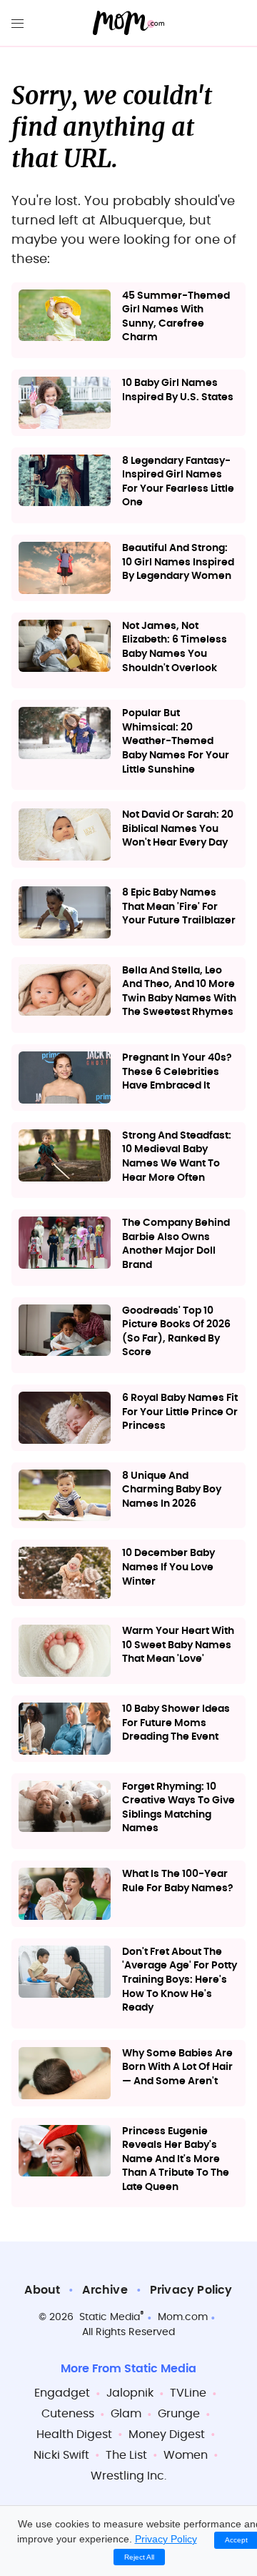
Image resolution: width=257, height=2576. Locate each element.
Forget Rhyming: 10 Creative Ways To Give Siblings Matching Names (178, 1808)
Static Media (110, 2317)
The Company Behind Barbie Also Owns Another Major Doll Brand (176, 1244)
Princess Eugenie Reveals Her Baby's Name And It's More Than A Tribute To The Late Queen (176, 2159)
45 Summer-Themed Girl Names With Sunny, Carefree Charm (176, 317)
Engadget (62, 2393)
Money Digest (167, 2434)
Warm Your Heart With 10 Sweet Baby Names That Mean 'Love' (178, 1645)
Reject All (139, 2557)
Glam (126, 2414)
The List (126, 2455)
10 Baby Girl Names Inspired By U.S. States (178, 390)
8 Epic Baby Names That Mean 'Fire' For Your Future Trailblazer (179, 907)
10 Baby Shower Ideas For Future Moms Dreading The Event (176, 1723)
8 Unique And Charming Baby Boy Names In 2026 (172, 1490)
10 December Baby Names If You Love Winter (168, 1567)
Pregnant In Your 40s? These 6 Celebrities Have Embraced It (177, 1072)
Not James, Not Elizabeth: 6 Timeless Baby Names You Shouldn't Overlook (175, 647)
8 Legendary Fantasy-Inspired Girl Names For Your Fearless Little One (178, 482)
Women (186, 2455)
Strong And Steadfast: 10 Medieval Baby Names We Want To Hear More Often (177, 1157)
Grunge (179, 2414)
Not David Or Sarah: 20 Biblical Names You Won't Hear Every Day (178, 829)
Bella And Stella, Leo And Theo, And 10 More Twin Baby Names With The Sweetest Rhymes (179, 992)
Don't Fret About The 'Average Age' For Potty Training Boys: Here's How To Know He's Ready (180, 1980)
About (42, 2290)
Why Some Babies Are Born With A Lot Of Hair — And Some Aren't (177, 2067)
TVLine (188, 2393)
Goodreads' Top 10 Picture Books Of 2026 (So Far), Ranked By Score (176, 1332)
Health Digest (74, 2434)
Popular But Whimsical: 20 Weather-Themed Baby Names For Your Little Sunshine (176, 741)
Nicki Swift (61, 2455)
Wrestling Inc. (128, 2476)
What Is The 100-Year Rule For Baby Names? (178, 1881)
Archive (105, 2290)
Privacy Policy (191, 2290)
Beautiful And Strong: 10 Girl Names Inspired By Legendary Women (178, 562)
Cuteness (68, 2414)
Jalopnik (130, 2393)
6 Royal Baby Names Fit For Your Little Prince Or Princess (180, 1412)
